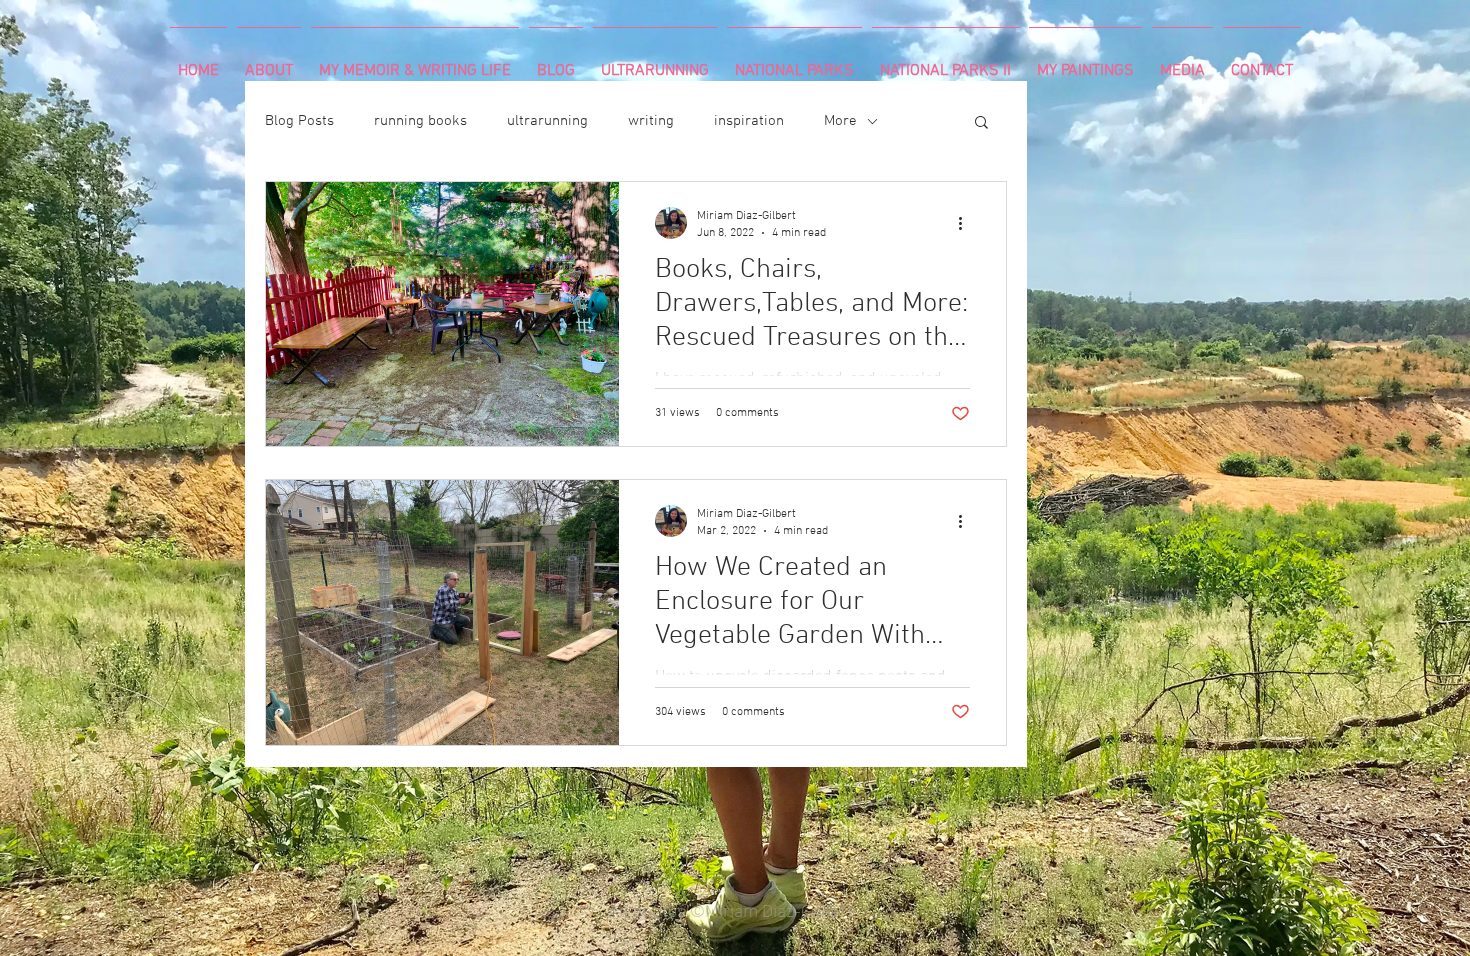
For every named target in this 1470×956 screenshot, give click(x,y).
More (840, 121)
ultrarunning (547, 121)
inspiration (749, 121)
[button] (981, 123)
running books (420, 121)
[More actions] (967, 223)
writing (651, 121)
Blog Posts (299, 121)
